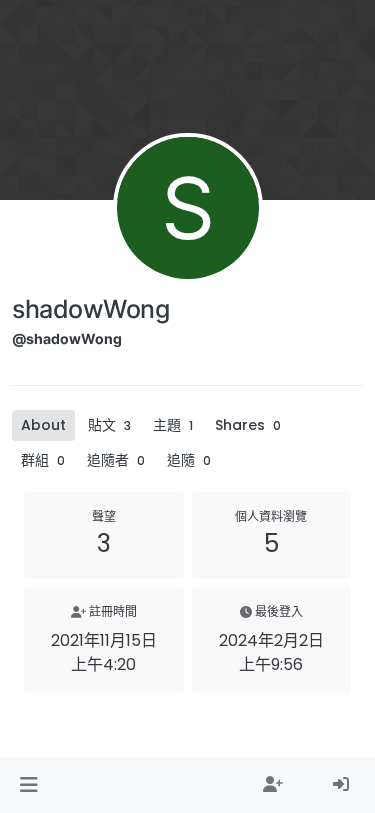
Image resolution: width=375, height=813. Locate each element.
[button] (28, 785)
